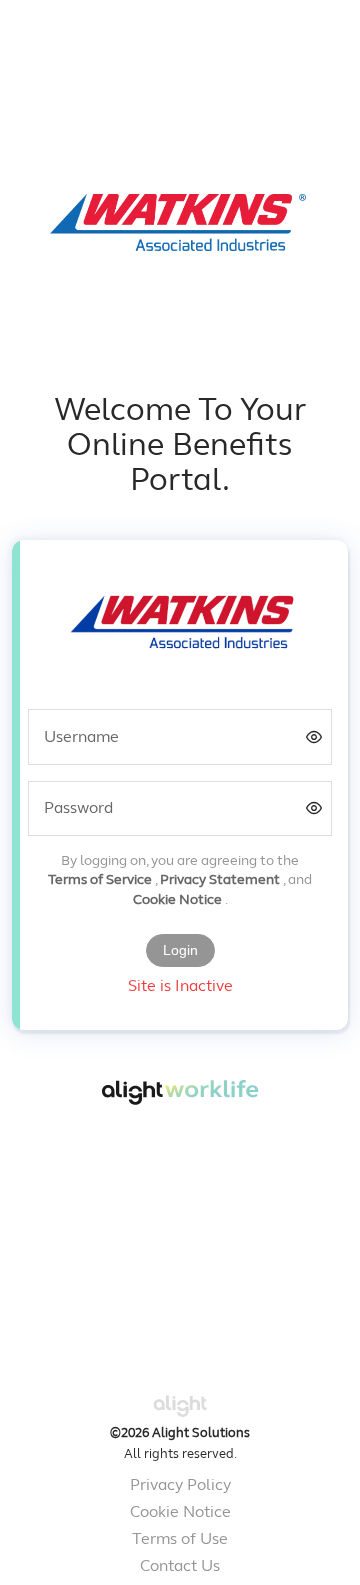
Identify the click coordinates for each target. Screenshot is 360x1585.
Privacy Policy (180, 1486)
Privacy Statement (221, 880)
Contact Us (180, 1567)
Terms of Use (180, 1540)
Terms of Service (101, 880)
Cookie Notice (179, 900)
